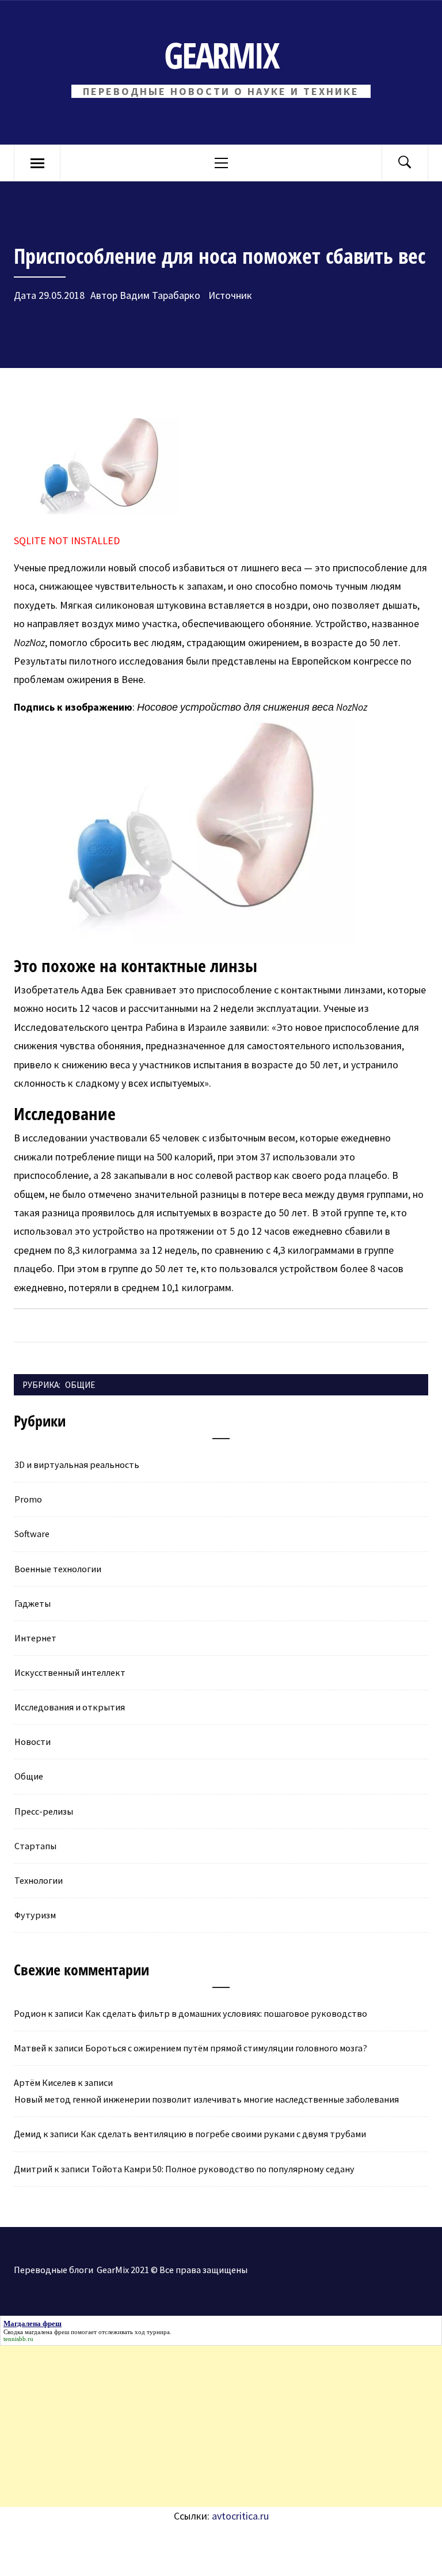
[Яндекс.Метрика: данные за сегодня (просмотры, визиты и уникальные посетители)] (128, 2551)
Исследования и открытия (70, 1707)
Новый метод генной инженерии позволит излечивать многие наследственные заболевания (207, 2099)
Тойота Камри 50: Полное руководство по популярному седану (223, 2169)
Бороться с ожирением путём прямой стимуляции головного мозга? (226, 2048)
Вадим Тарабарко (160, 295)
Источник (229, 295)
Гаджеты (33, 1603)
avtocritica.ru (240, 2516)
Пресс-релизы (44, 1811)
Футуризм (35, 1915)
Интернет (35, 1638)
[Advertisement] (221, 2426)
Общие (80, 1385)
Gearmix (221, 55)
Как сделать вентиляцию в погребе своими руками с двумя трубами (223, 2134)
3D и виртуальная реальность (77, 1465)
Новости (33, 1742)
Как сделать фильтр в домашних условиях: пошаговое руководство (226, 2013)
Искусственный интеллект (70, 1672)
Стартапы (35, 1846)
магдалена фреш (47, 2332)
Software (32, 1534)
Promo (28, 1499)
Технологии (39, 1880)
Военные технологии (58, 1569)
